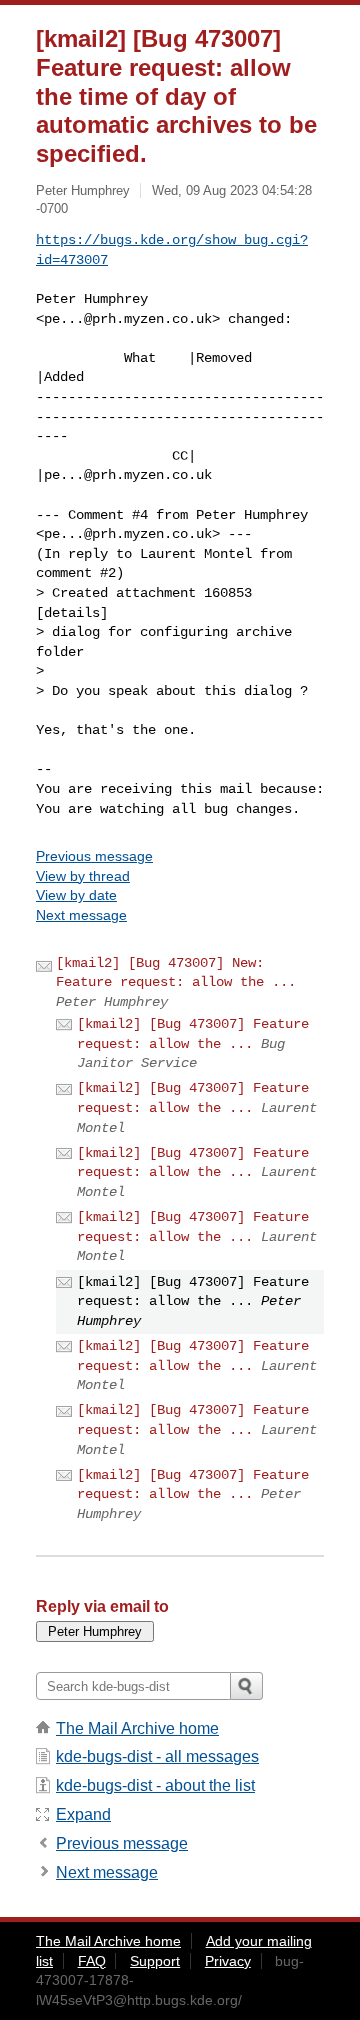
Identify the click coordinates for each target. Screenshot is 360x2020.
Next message (81, 915)
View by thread (83, 876)
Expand (83, 1814)
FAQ (92, 1961)
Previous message (94, 856)
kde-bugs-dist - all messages (157, 1756)
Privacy (228, 1961)
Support (155, 1961)
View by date (76, 895)
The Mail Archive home (137, 1728)
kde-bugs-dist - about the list (155, 1785)
